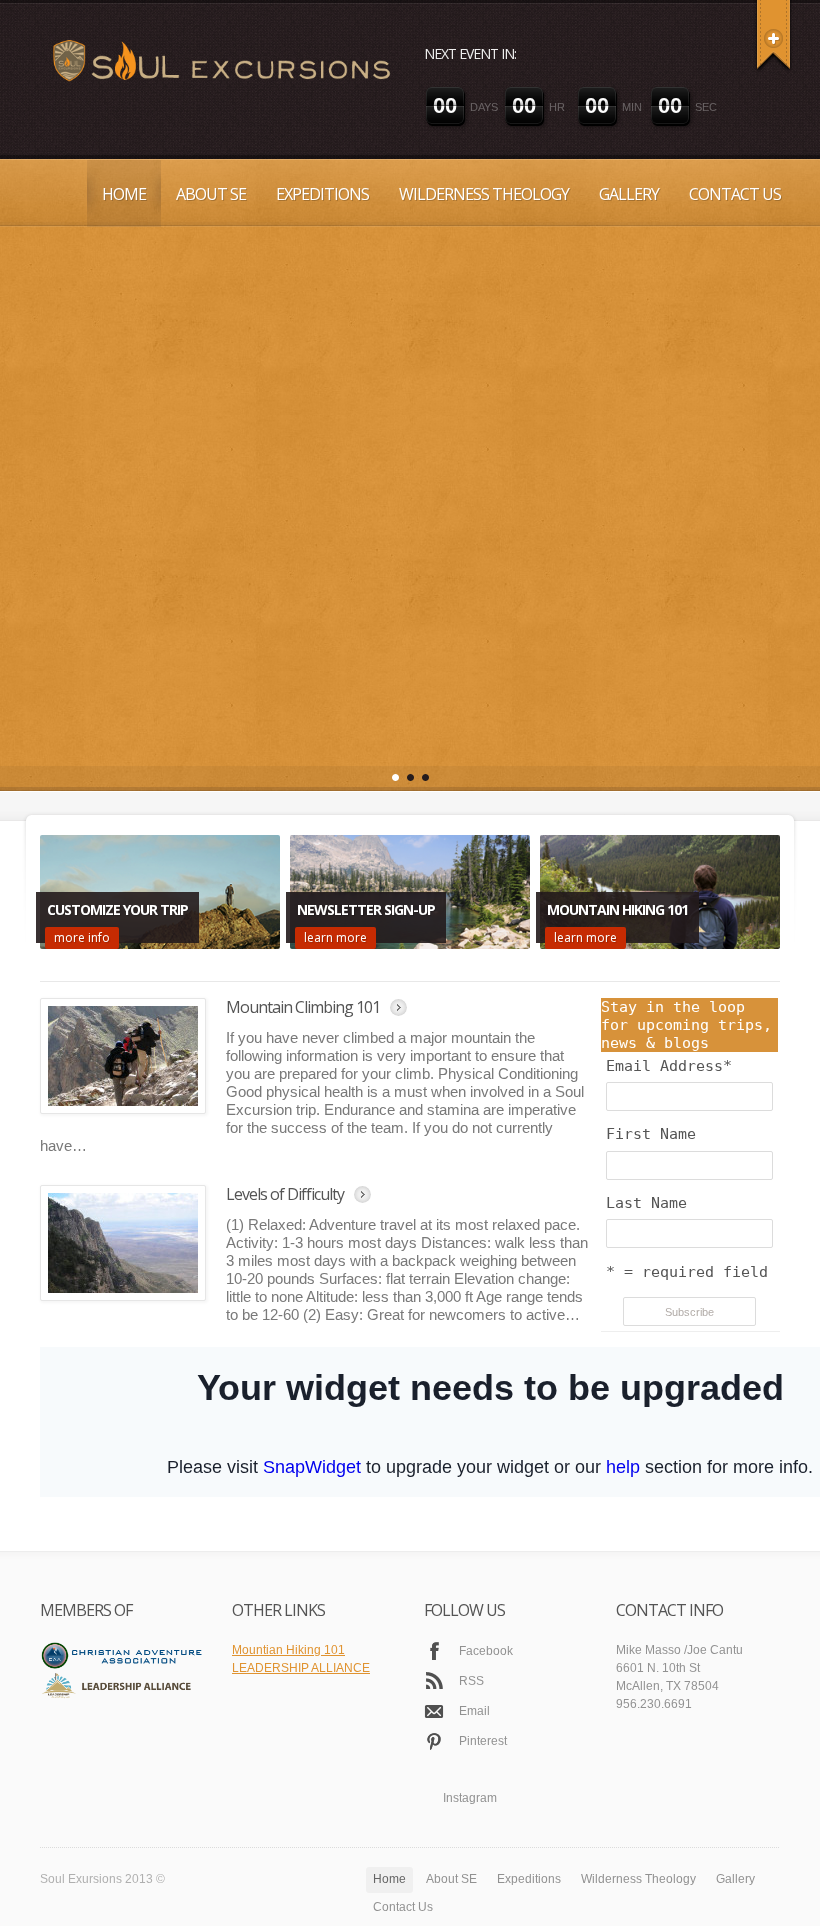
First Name (651, 1086)
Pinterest (483, 1693)
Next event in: (470, 53)
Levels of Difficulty (285, 1146)
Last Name (646, 1155)
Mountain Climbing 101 (303, 959)
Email (474, 1663)
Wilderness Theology (484, 194)
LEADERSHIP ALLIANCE (301, 1620)
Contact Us (735, 194)
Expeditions (322, 194)
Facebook (486, 1603)
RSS (471, 1633)
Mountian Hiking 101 (288, 1602)
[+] (773, 34)
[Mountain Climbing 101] (123, 1008)
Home (124, 194)
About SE (211, 194)
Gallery (629, 194)
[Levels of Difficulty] (123, 1195)
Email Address (669, 1018)
